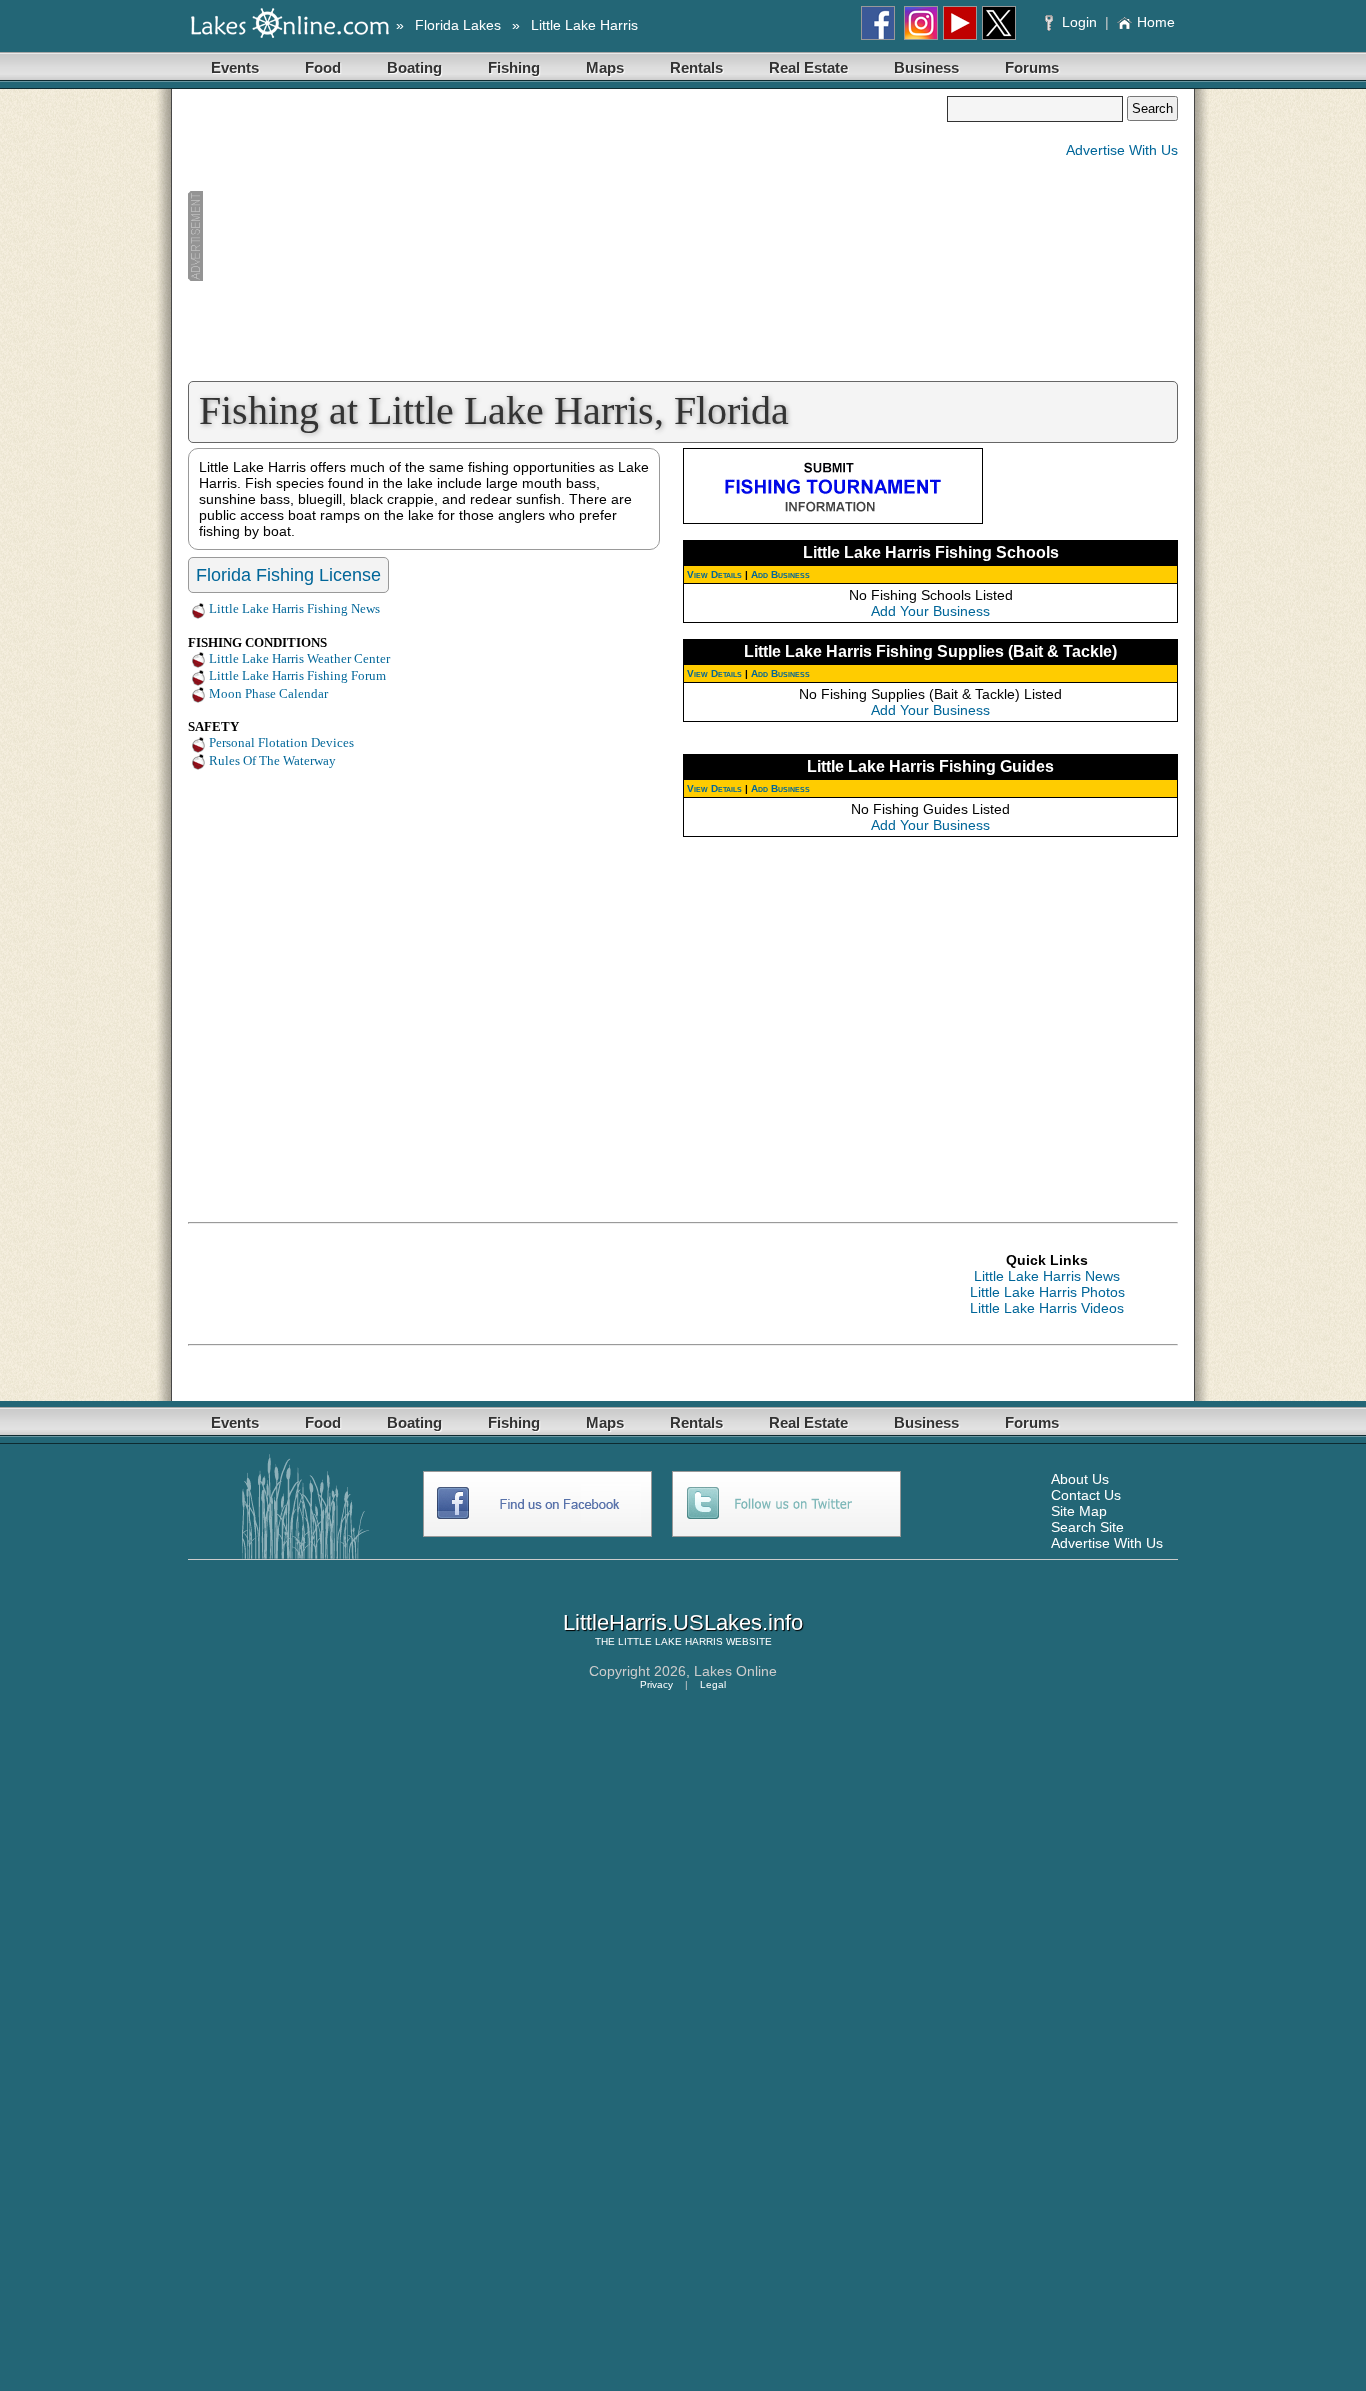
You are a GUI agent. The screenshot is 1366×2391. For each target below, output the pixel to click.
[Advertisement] (567, 236)
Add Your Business (930, 611)
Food (323, 67)
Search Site (1087, 1527)
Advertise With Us (1122, 150)
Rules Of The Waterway (272, 760)
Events (235, 67)
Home (1156, 22)
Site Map (1079, 1511)
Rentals (696, 67)
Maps (605, 67)
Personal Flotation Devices (281, 742)
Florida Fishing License (288, 575)
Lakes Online (735, 1671)
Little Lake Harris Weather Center (299, 658)
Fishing (514, 67)
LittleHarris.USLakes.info (683, 1622)
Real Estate (808, 67)
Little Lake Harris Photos (1047, 1292)
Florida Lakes (458, 25)
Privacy (656, 1684)
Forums (1032, 67)
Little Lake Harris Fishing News (294, 608)
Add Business (780, 574)
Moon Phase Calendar (268, 693)
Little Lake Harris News (1047, 1276)
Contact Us (1086, 1495)
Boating (414, 67)
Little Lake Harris (584, 25)
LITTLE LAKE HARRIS (670, 1641)
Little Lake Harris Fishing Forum (297, 675)
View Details (714, 574)
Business (926, 67)
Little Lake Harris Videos (1047, 1308)
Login (1079, 22)
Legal (713, 1684)
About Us (1080, 1479)
